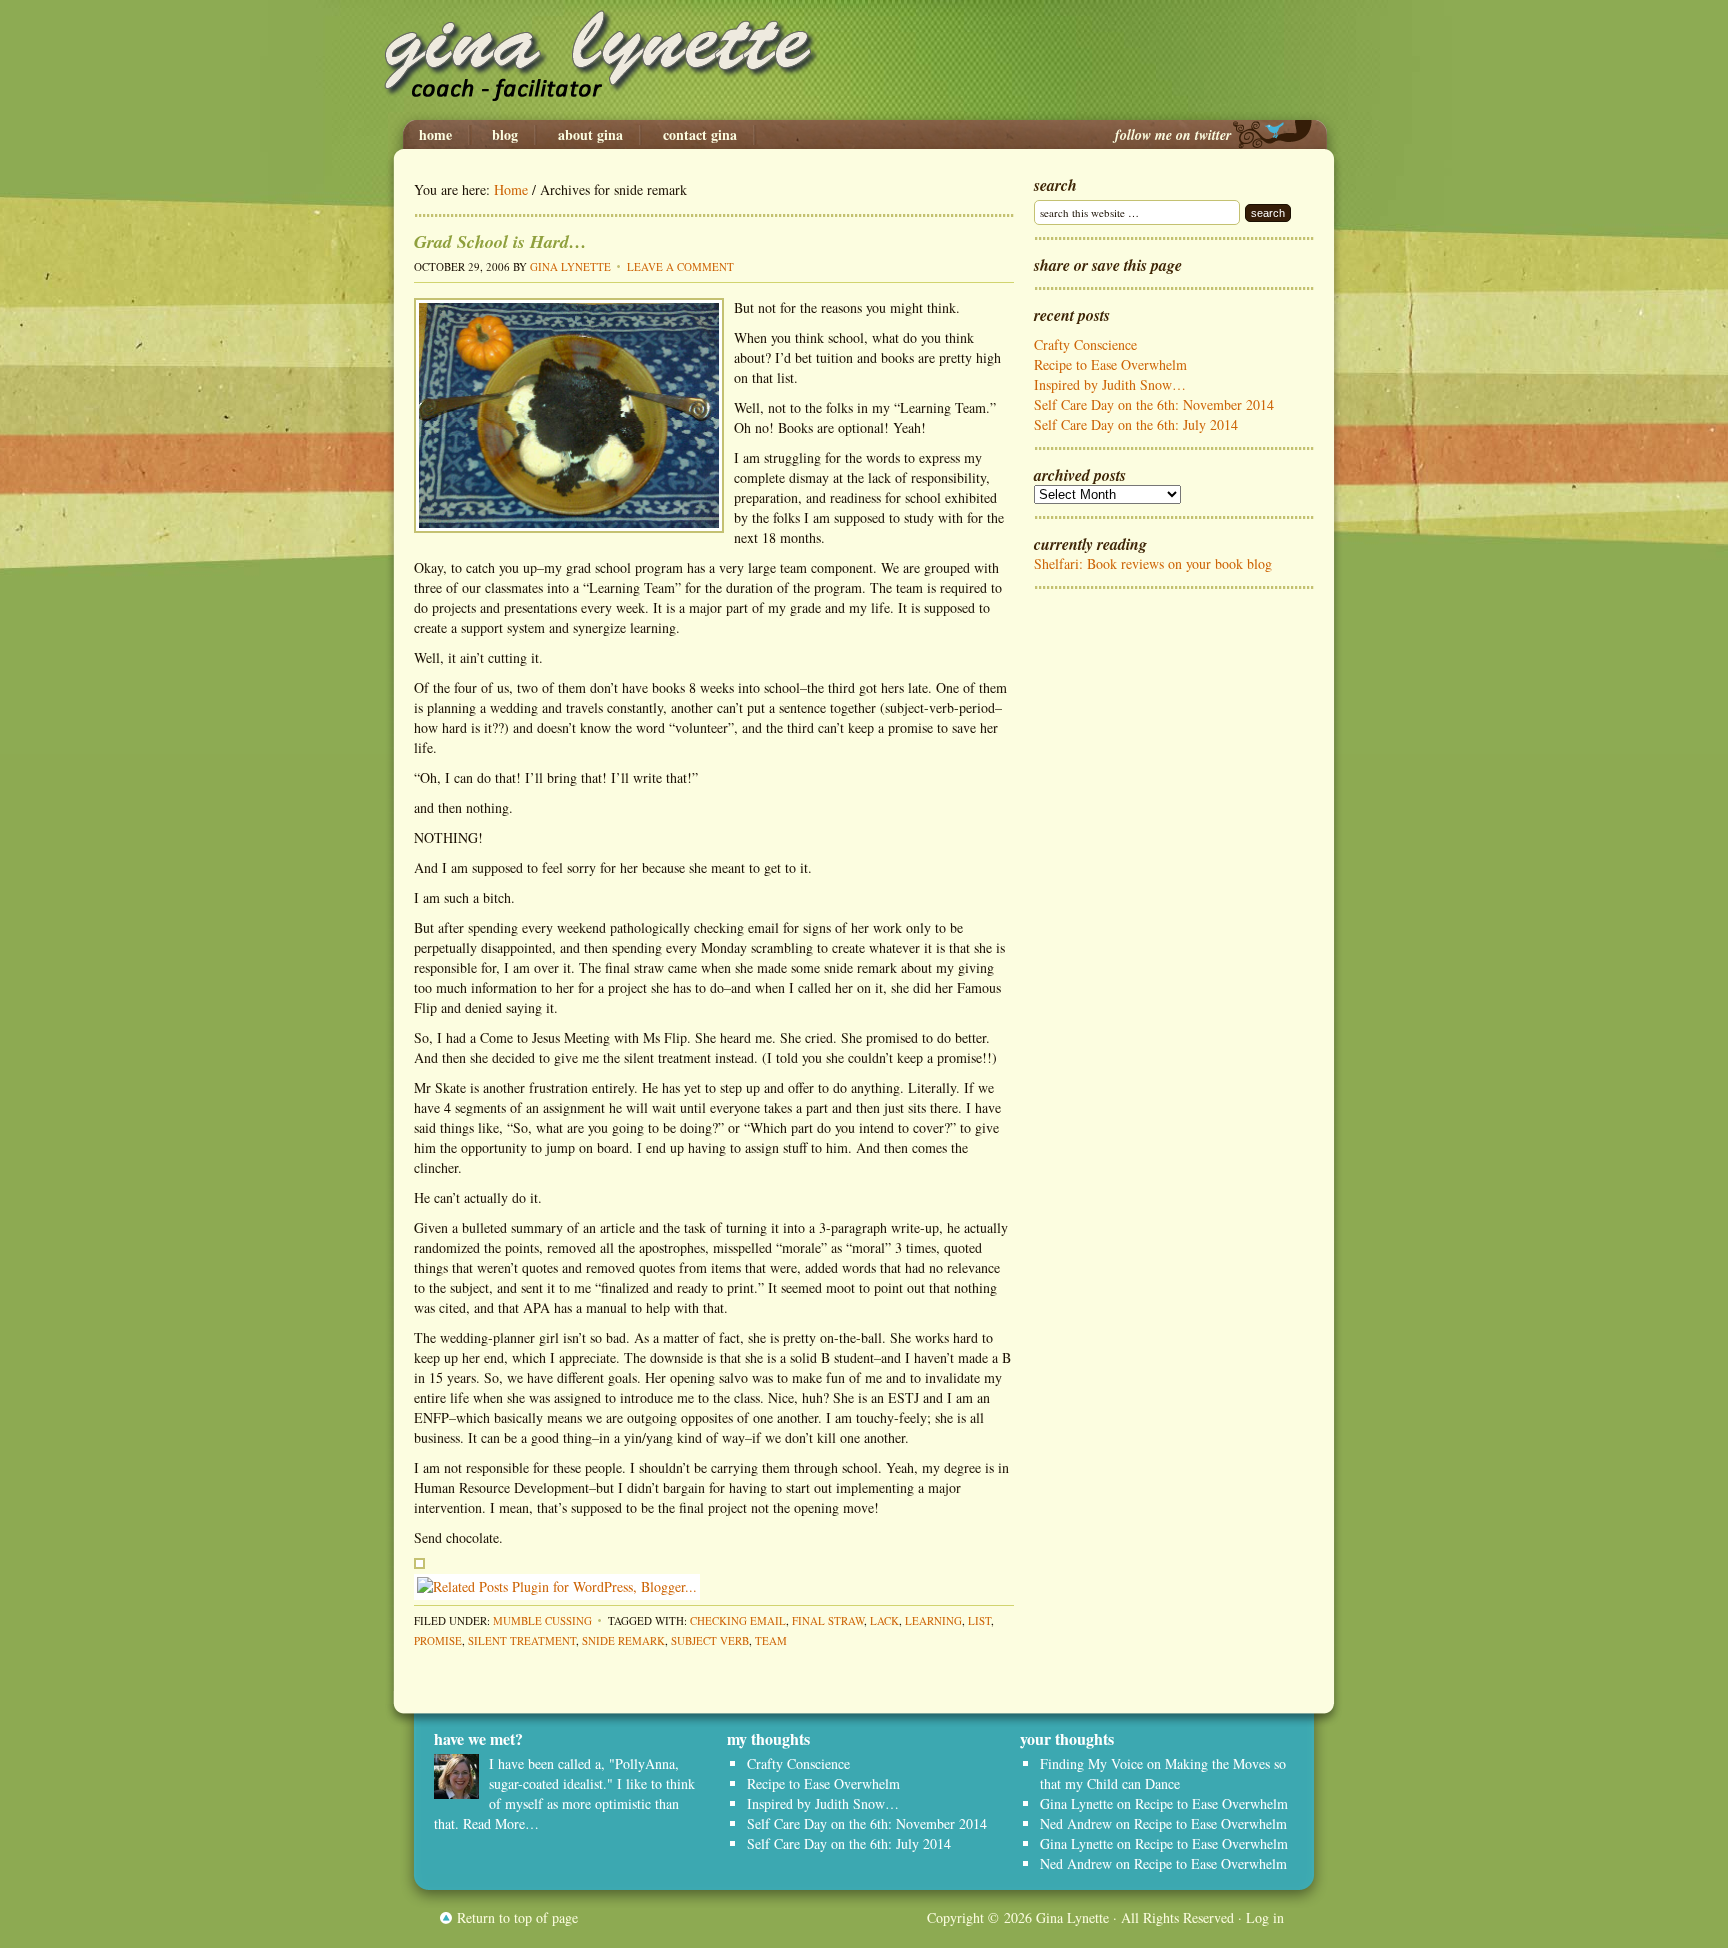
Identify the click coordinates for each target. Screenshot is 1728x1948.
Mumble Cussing (542, 1620)
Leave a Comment (680, 266)
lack (884, 1620)
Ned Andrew (1076, 1823)
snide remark (623, 1640)
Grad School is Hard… (500, 241)
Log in (1265, 1917)
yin (633, 1437)
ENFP (431, 1417)
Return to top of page (517, 1917)
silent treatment (522, 1640)
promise (438, 1640)
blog (505, 135)
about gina (590, 135)
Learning (933, 1620)
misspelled (742, 1247)
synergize (599, 627)
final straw (828, 1620)
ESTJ (903, 1397)
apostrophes (672, 1247)
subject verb (710, 1640)
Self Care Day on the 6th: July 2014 (1136, 424)
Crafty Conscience (1085, 344)
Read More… (501, 1823)
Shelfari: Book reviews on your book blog (1153, 563)
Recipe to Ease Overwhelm (1110, 364)
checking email (738, 1620)
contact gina (700, 135)
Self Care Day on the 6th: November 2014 (1154, 404)
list (979, 1620)
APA (536, 1307)
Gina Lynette (864, 60)
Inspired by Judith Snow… (1110, 384)
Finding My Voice (1091, 1763)
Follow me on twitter (1173, 135)
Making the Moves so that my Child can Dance (1163, 1773)
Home (435, 135)
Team (771, 1640)
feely (913, 1417)
